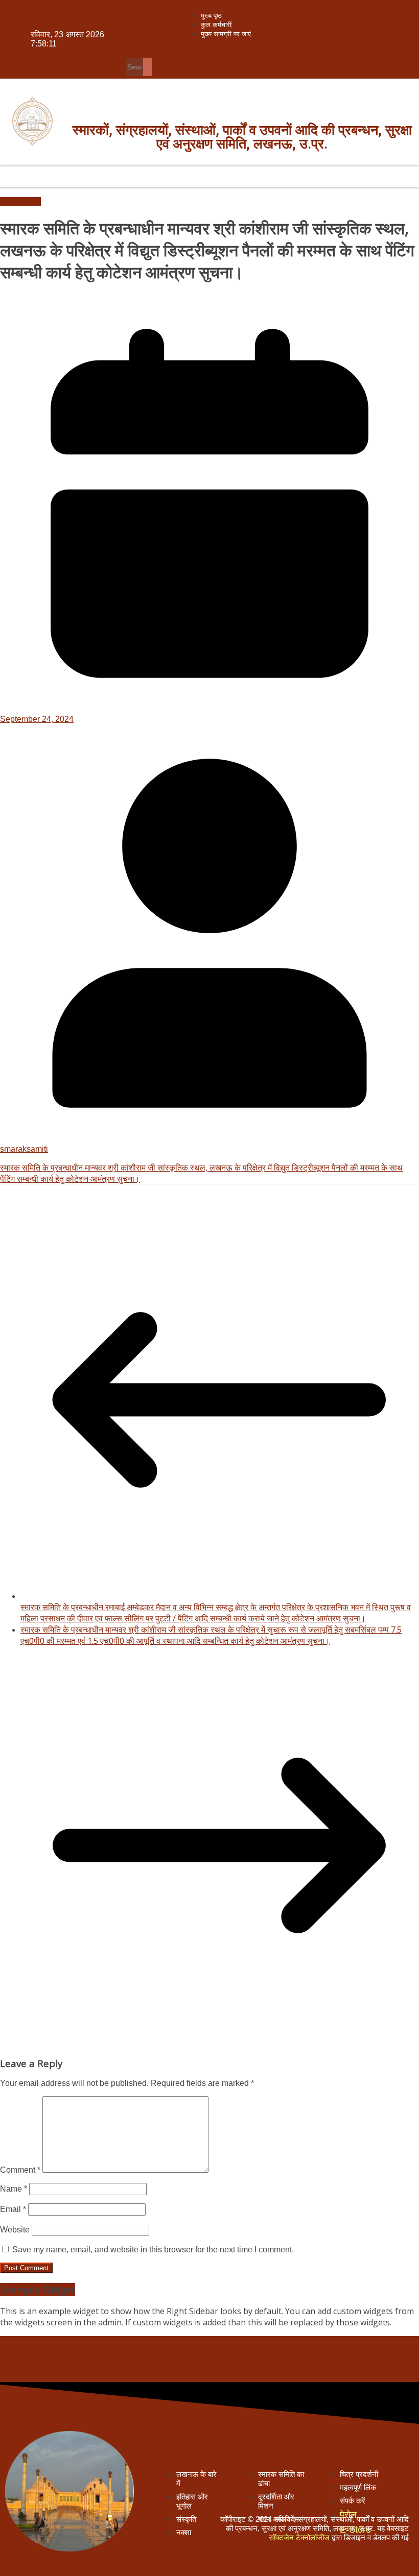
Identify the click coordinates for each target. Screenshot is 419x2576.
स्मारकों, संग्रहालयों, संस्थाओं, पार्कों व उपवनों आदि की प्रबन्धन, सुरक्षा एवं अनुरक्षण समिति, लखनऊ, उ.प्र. (242, 137)
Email (13, 2209)
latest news (20, 201)
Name (14, 2189)
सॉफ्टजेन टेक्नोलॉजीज (299, 2537)
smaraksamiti (24, 1149)
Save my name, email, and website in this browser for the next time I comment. (153, 2250)
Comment (20, 2170)
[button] (315, 52)
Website (15, 2230)
